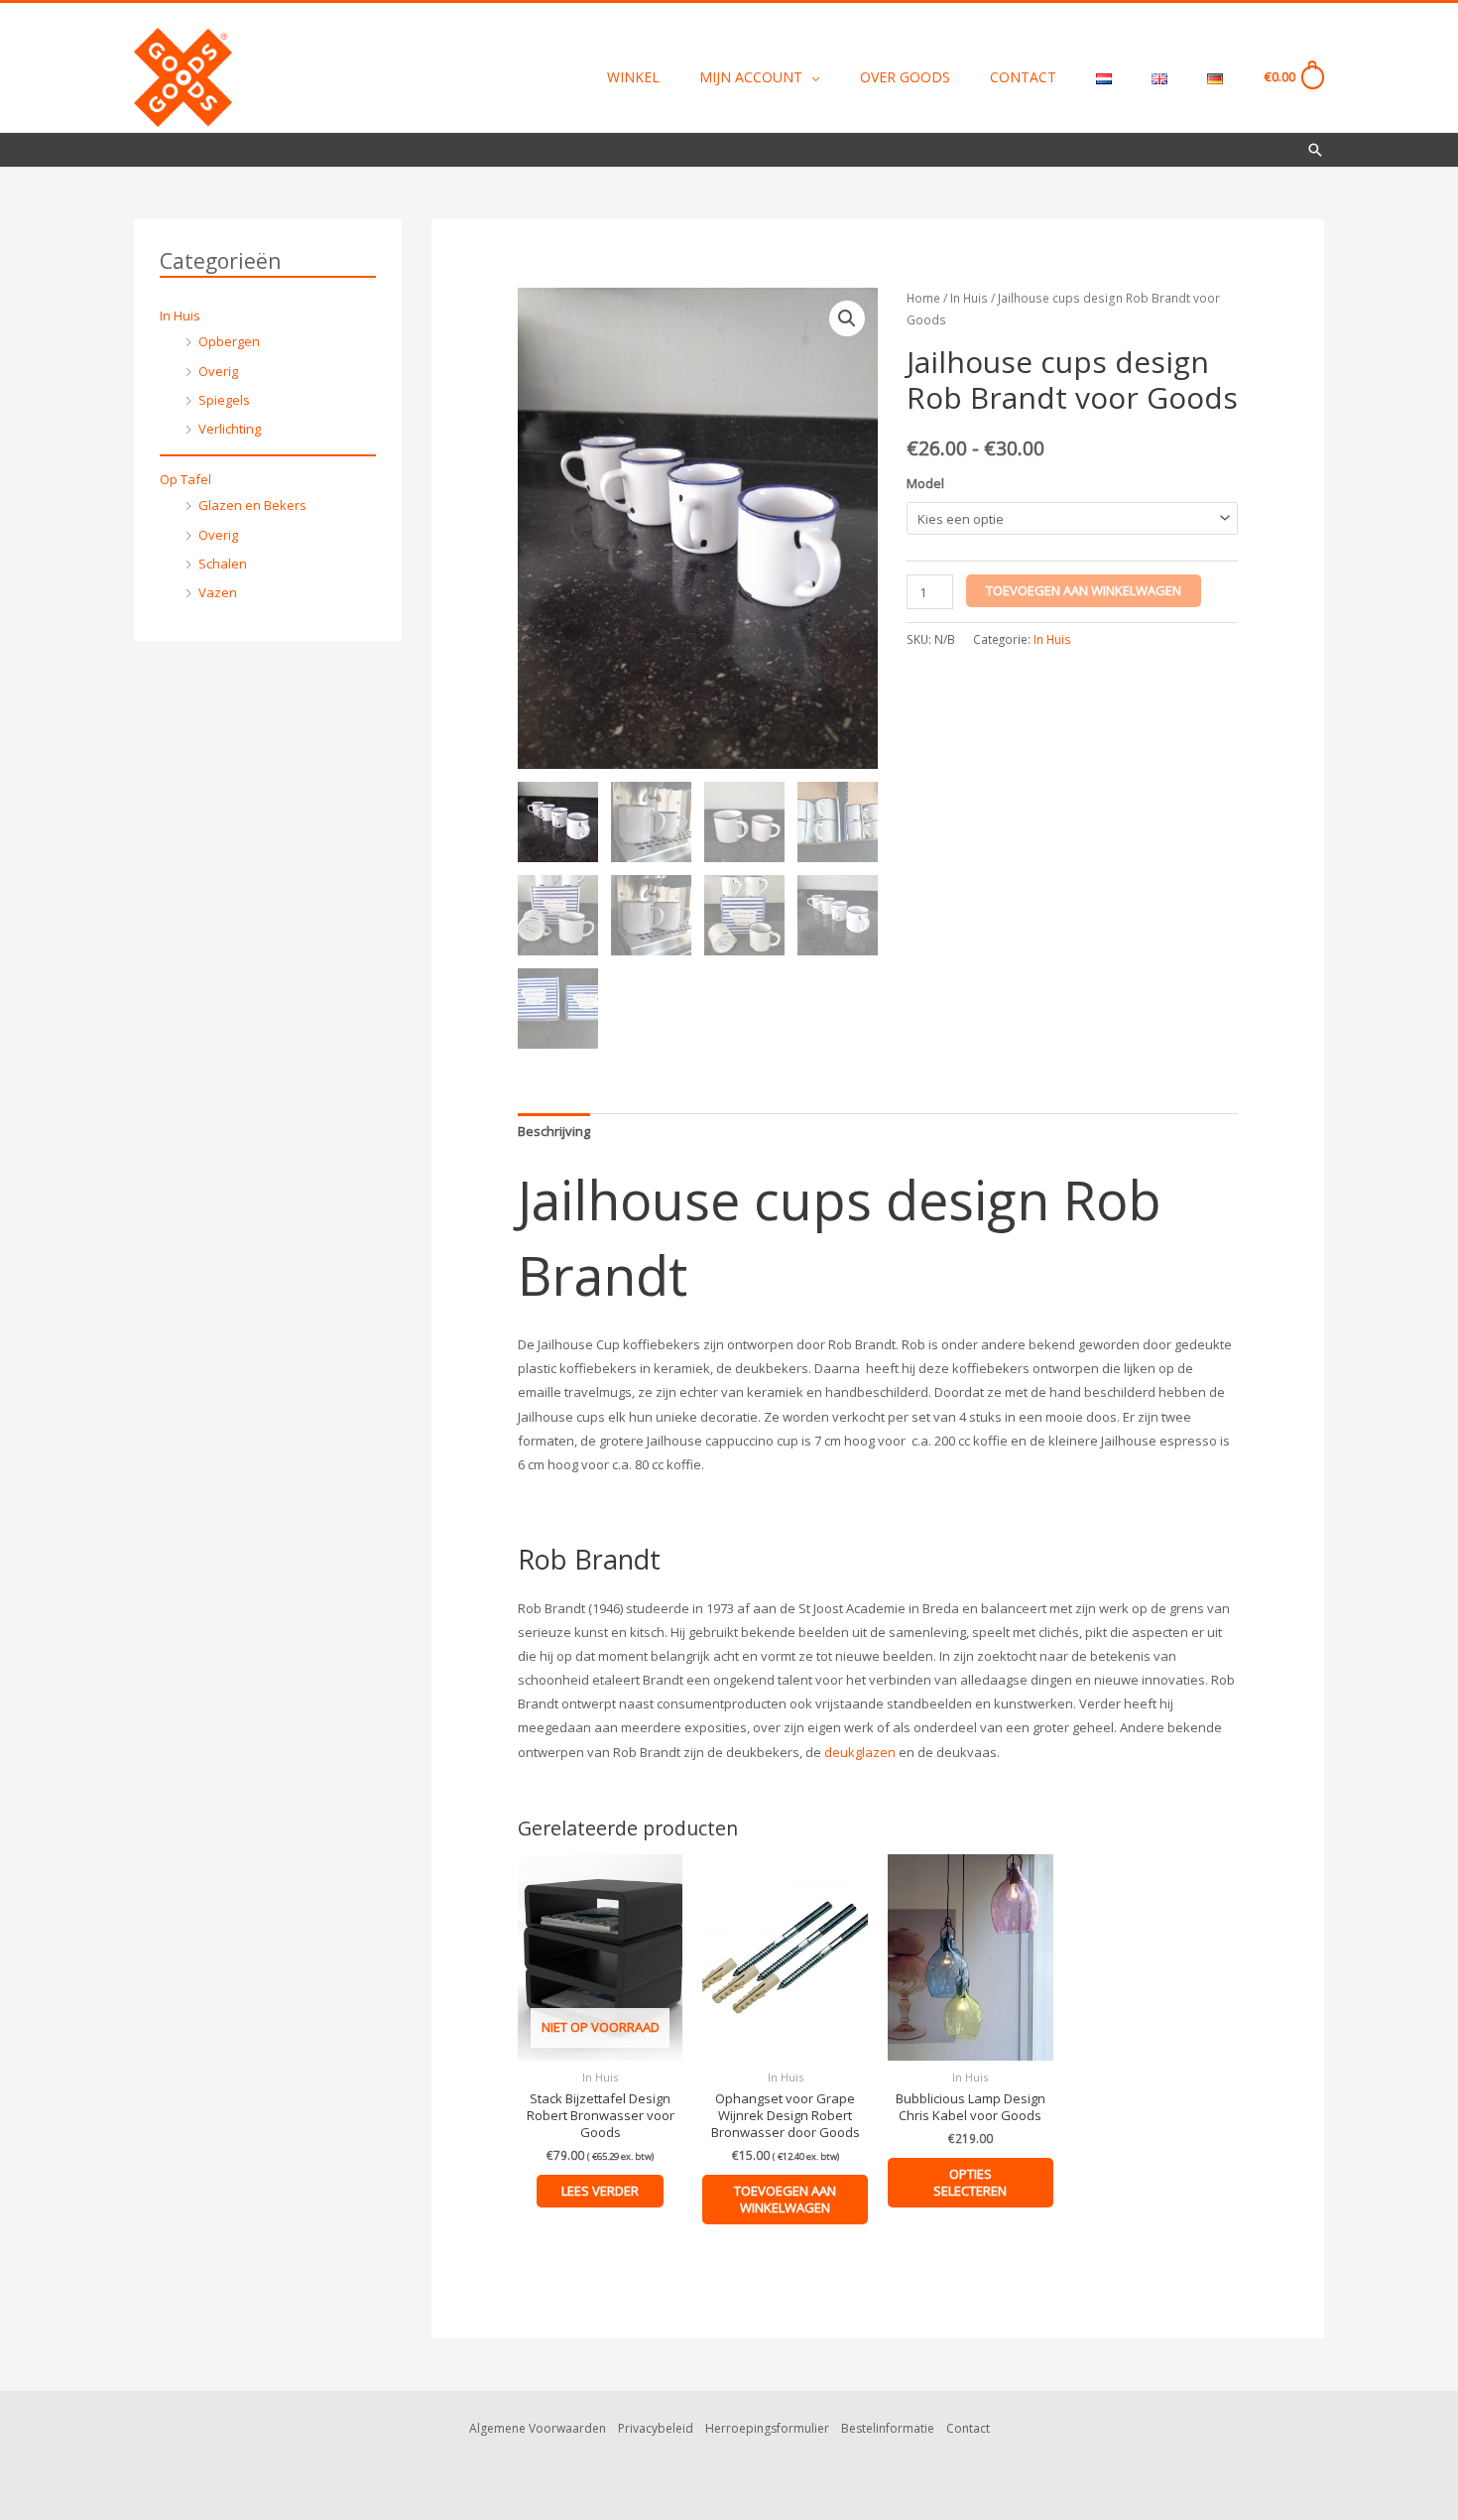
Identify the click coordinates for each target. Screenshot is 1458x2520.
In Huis (180, 315)
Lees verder (600, 2191)
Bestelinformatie (888, 2428)
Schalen (223, 564)
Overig (218, 371)
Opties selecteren (970, 2182)
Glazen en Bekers (252, 505)
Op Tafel (185, 479)
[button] (1315, 150)
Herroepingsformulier (767, 2428)
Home (923, 298)
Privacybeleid (656, 2428)
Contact (1023, 77)
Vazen (218, 592)
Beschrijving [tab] (554, 1131)
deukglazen (860, 1752)
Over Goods (905, 77)
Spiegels (224, 400)
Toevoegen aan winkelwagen (1084, 590)
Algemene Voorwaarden (538, 2428)
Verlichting (230, 429)
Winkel (633, 77)
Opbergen (229, 341)
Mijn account (751, 77)
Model (925, 483)
